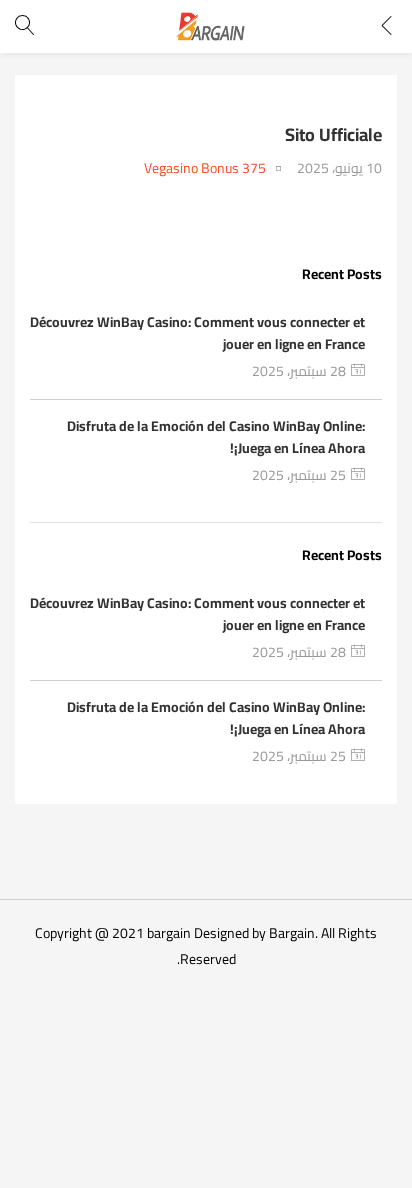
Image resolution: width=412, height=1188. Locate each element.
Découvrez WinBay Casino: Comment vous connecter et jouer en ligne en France (197, 333)
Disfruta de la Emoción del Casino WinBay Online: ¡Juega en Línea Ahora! (216, 437)
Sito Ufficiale (333, 134)
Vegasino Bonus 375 (205, 168)
